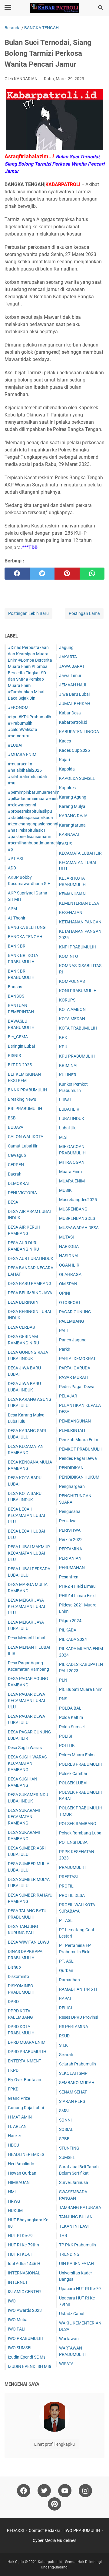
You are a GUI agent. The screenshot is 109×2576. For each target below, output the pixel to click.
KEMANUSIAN (72, 894)
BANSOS (16, 996)
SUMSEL (67, 2157)
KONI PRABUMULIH (78, 991)
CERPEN (16, 1165)
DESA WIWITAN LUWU (28, 1942)
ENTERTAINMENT (25, 2061)
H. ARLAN (17, 2126)
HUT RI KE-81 (20, 2254)
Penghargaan (72, 1486)
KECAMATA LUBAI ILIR (80, 853)
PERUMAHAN (72, 1568)
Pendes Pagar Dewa (78, 1458)
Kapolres (67, 788)
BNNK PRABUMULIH (27, 1090)
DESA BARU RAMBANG (30, 1283)
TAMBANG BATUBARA (80, 2207)
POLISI (66, 1736)
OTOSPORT (70, 1302)
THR (63, 2236)
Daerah (15, 1174)
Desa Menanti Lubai (26, 1638)
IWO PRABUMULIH (26, 2338)
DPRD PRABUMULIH (27, 2052)
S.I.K (63, 2045)
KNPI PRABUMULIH (78, 947)
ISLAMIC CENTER (24, 2292)
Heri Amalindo (21, 2164)
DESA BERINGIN (23, 1302)
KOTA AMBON (72, 1009)
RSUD (64, 2036)
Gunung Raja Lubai (26, 2108)
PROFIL (66, 1886)
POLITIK (67, 1745)
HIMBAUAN (19, 2182)
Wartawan (69, 2339)
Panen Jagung (73, 1340)
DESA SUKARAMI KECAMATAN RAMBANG (24, 1817)
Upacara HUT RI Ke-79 (80, 2289)
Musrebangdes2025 (78, 1200)
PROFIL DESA (72, 1895)
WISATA (66, 2364)
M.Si (63, 1137)
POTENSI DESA (73, 1842)
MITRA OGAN (72, 1162)
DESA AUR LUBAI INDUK (31, 1258)
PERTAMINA (71, 1549)
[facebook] (17, 574)
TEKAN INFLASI (74, 2226)
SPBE (64, 2139)
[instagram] (85, 2491)
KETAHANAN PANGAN (80, 922)
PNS (63, 1699)
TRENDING (69, 2254)
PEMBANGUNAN (75, 1421)
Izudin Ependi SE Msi (27, 2357)
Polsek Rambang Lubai (81, 1833)
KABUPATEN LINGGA (79, 732)
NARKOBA (69, 1246)
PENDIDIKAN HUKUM (79, 1477)
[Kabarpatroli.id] (54, 8)
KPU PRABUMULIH (77, 1056)
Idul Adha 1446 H (24, 2264)
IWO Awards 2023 (25, 2310)
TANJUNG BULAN (76, 2217)
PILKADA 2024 (73, 1639)
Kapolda (67, 769)
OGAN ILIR (69, 1265)
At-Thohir (17, 918)
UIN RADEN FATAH (76, 2264)
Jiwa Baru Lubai (74, 694)
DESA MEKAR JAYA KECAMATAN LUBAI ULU (26, 1606)
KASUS (66, 844)
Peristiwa (68, 1521)
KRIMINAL (69, 1065)
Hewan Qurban (22, 2173)
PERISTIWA (70, 1530)
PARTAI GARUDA (75, 1368)
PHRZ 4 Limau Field (77, 1596)
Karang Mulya (72, 806)
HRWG (14, 2201)
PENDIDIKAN (71, 1468)
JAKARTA (68, 657)
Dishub (14, 1967)
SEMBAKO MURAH (77, 2083)
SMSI (64, 2111)
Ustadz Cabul (72, 2314)
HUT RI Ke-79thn (23, 2245)
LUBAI (65, 1100)
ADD (12, 868)
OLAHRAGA (70, 1274)
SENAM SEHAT (73, 2092)
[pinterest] (67, 574)
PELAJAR (68, 1396)
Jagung (66, 647)
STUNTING (69, 2148)
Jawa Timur (70, 676)
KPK (63, 1037)
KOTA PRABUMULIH (78, 1028)
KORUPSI (68, 1000)
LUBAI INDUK (72, 1119)
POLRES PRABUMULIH (81, 1764)
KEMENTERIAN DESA (79, 903)
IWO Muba (18, 2320)
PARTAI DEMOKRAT (77, 1359)
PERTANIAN (70, 1558)
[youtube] (65, 2491)
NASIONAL (69, 1256)
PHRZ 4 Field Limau (77, 1586)
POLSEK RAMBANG (78, 1824)
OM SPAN (68, 1284)
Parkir (65, 1349)
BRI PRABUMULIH (25, 1109)
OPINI (65, 1293)
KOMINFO (69, 956)
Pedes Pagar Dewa (77, 1387)
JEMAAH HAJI (73, 685)
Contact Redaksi (44, 2530)
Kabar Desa (70, 713)
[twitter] (42, 574)
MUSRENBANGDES (77, 1218)
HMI (12, 2192)
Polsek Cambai (73, 1774)
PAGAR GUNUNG (75, 1312)
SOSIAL (66, 2129)
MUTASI (66, 1237)
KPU (63, 1047)
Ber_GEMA (18, 1037)
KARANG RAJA (73, 816)
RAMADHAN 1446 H (78, 1989)
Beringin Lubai (21, 1046)
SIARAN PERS (72, 2101)
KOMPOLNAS (72, 981)
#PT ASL (16, 859)
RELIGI (66, 2008)
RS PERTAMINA (74, 2027)
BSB (12, 1118)
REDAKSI (15, 2530)
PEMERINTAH (72, 1430)
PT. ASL (66, 1961)
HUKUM (15, 2210)
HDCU (13, 2145)
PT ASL (66, 1920)
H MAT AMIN (20, 2117)
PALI (63, 1331)
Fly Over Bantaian (25, 2080)
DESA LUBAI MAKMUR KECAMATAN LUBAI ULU (29, 1553)
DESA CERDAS (21, 1327)
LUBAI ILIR (69, 1109)
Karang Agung (73, 797)
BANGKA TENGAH (25, 937)
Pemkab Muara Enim (79, 1440)
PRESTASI (68, 1877)
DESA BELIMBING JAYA (30, 1293)
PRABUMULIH (72, 1867)
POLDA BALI (71, 1708)
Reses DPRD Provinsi (79, 2017)
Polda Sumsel (72, 1727)
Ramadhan (69, 1980)
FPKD (13, 2089)
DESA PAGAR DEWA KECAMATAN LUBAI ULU (26, 1701)
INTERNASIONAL (24, 2273)
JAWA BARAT (72, 666)
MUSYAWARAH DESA (79, 1228)
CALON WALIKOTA (26, 1137)
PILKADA (68, 1630)
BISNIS (14, 1055)
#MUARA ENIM (22, 755)
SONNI (65, 2120)
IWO (12, 2301)
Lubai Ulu (68, 1128)
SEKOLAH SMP (73, 2073)
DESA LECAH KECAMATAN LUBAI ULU (26, 1515)
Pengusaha (70, 1511)
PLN (63, 1680)
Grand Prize (19, 2098)
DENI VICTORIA (22, 1193)
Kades (65, 741)
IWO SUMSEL (20, 2348)
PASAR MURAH (73, 1377)
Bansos (15, 987)
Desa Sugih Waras (25, 1748)
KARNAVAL (70, 834)
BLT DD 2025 (20, 1065)
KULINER (68, 1075)
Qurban (66, 1970)
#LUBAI (15, 745)
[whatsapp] (92, 574)
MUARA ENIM (72, 1181)
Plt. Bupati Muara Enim (81, 1689)
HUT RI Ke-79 (20, 2236)
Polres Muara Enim (77, 1755)
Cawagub (17, 1155)
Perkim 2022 (71, 1540)
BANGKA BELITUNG (27, 927)
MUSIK (65, 1190)
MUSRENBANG (73, 1209)
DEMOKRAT (19, 1183)
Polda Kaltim (71, 1717)
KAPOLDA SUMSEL (77, 778)
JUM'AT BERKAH (75, 704)
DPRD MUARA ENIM (27, 2042)
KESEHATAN (71, 913)
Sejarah (66, 2055)
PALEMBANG (72, 1321)
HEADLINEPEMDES (26, 2154)
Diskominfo (18, 1976)
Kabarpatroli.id (73, 722)
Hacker (15, 2136)
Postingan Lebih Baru (28, 613)
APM (12, 909)
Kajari (64, 760)
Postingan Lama (84, 613)
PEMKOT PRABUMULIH (81, 1449)
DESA (13, 1202)
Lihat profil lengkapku (54, 2444)
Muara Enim (70, 1172)
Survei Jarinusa (74, 2182)
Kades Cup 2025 (74, 750)
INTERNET (18, 2282)
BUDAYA (16, 1127)
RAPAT (65, 1998)
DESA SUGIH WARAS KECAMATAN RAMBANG (27, 1763)
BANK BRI (17, 946)
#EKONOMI (19, 707)
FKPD (13, 2070)
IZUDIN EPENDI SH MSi (29, 2366)
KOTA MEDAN (72, 1019)
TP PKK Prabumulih (78, 2245)
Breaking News (22, 1099)
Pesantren (69, 1577)
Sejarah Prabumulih (78, 2064)
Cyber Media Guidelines (54, 2540)
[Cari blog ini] (101, 8)
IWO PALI (17, 2329)
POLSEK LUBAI (73, 1783)
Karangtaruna (72, 825)
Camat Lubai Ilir (23, 1146)
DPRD (13, 2002)
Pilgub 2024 (70, 1621)
